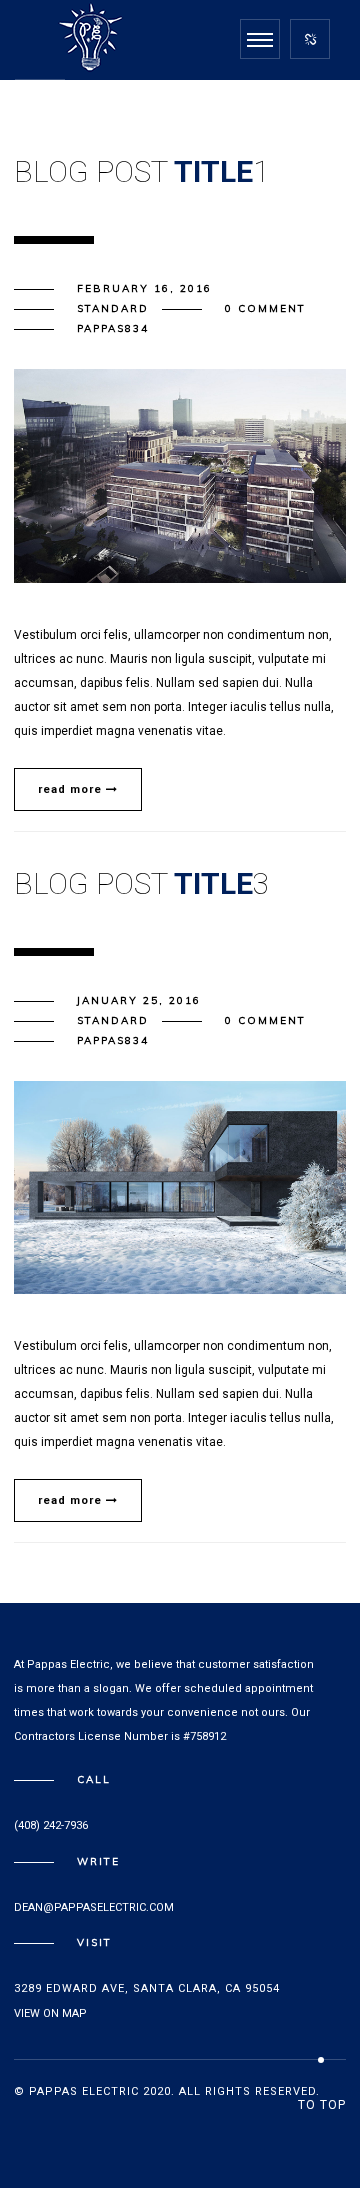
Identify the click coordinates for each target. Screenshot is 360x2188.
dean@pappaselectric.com (94, 1907)
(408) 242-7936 (51, 1825)
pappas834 (113, 328)
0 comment (265, 308)
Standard (113, 308)
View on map (50, 2013)
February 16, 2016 (144, 288)
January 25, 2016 (139, 1000)
